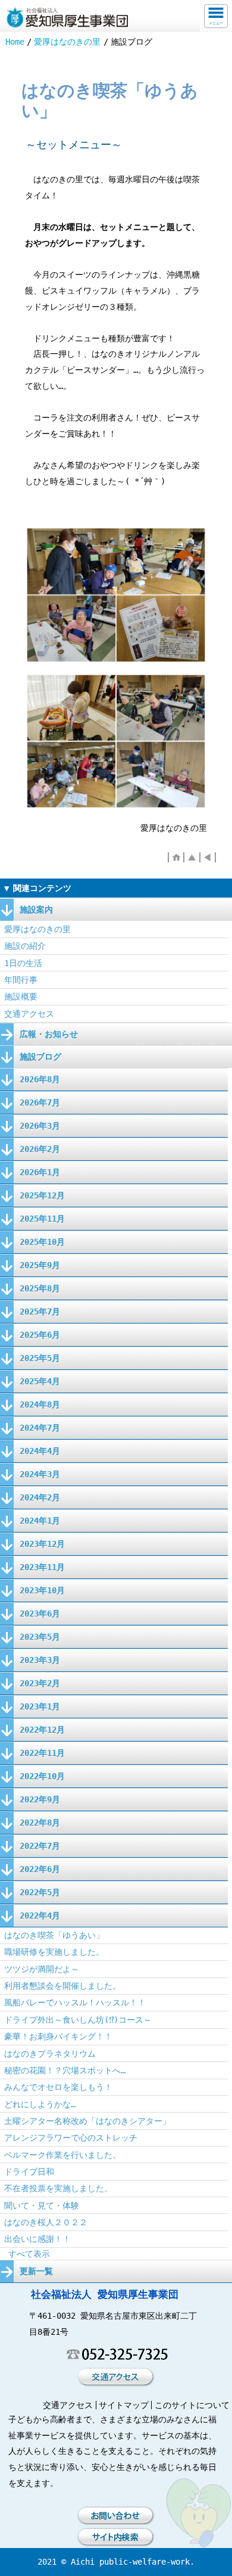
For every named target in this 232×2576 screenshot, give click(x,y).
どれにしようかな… (40, 2104)
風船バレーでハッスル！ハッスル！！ (75, 2002)
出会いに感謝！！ (37, 2239)
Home (15, 42)
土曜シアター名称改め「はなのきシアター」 (87, 2121)
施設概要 (21, 996)
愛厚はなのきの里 (67, 42)
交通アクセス (29, 1014)
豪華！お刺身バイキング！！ (58, 2036)
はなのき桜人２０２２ (46, 2222)
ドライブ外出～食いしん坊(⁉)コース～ (78, 2020)
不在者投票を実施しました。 (58, 2188)
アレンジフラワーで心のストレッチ (71, 2138)
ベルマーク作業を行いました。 (62, 2155)
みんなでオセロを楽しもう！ (58, 2087)
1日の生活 (23, 963)
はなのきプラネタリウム (50, 2054)
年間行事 (21, 980)
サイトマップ (124, 2405)
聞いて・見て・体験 (42, 2206)
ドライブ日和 (29, 2172)
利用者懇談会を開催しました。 (62, 1986)
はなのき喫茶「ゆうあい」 (54, 1935)
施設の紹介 (25, 946)
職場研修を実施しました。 (54, 1952)
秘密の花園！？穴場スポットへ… (65, 2070)
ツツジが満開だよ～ (42, 1969)
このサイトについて (192, 2405)
